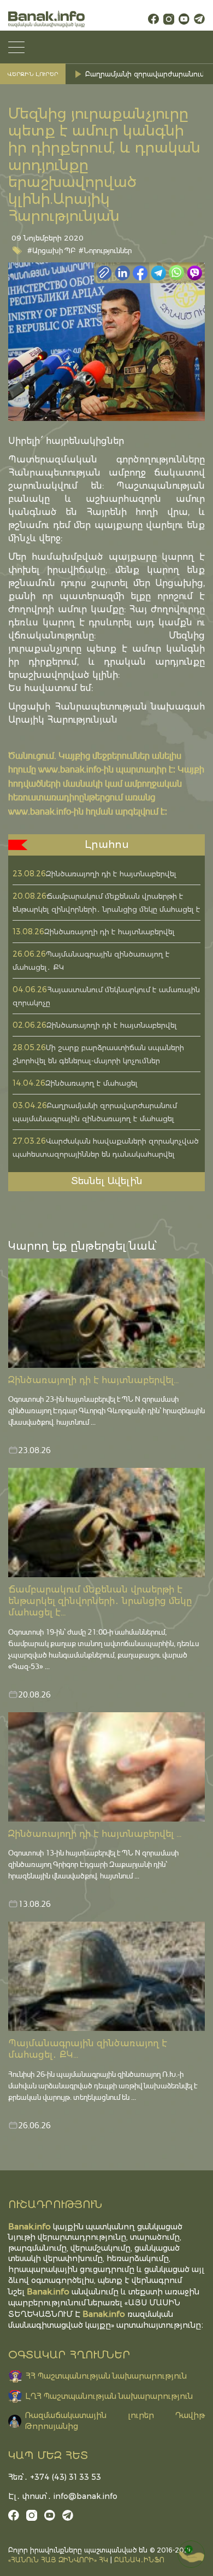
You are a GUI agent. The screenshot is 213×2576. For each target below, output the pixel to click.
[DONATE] (191, 2554)
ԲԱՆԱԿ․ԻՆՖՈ (139, 2560)
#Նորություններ (105, 250)
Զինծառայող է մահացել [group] (128, 72)
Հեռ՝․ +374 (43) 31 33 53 (55, 2477)
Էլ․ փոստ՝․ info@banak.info (63, 2496)
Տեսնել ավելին (107, 1181)
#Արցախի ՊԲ (52, 250)
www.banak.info (70, 769)
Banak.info (104, 2314)
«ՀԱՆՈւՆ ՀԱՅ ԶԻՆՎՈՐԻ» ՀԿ (58, 2560)
